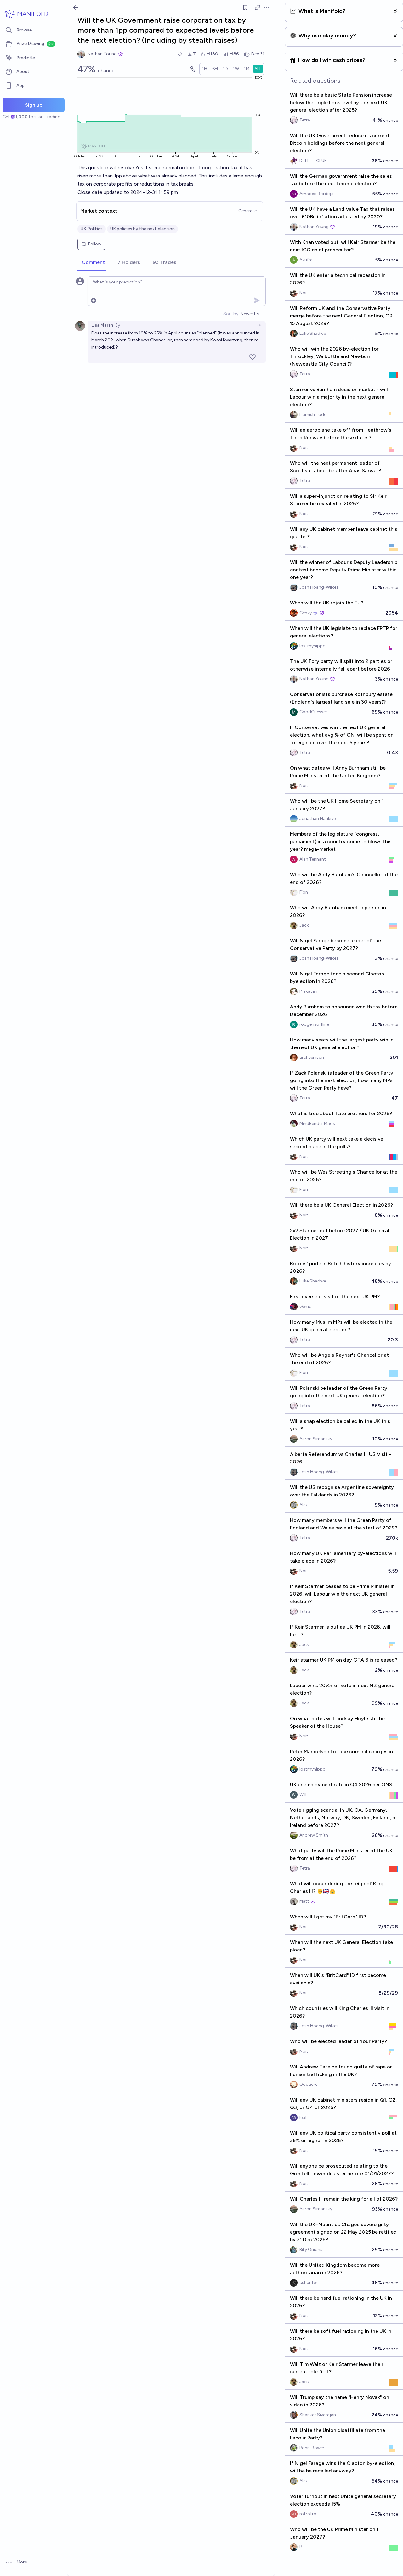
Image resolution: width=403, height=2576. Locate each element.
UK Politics (92, 229)
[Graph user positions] (192, 69)
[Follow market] (245, 8)
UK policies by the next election (142, 229)
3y (118, 325)
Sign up (34, 105)
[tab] (92, 263)
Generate (247, 211)
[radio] (205, 69)
